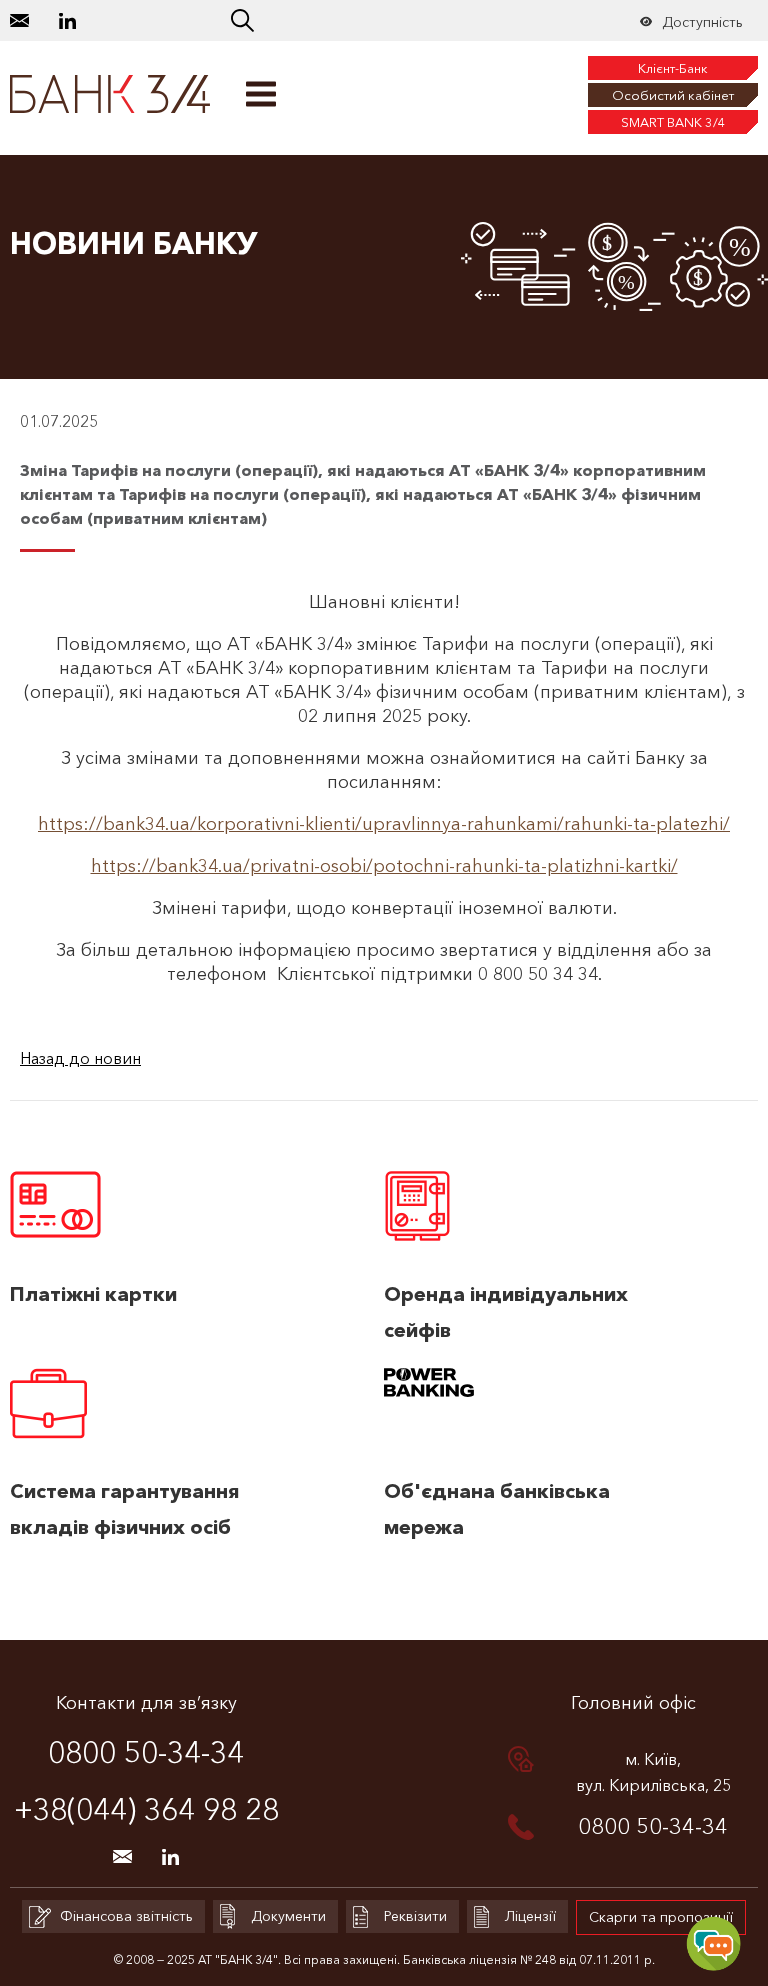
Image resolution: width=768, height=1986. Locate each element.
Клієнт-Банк (673, 68)
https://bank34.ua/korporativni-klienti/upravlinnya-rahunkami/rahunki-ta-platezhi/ (384, 824)
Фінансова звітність (126, 1916)
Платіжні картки (93, 1294)
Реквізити (415, 1916)
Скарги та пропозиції (661, 1917)
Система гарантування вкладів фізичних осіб (125, 1509)
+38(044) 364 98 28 (146, 1809)
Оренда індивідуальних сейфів (506, 1312)
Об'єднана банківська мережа (497, 1509)
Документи (288, 1916)
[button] (242, 20)
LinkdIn (67, 21)
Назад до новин (80, 1058)
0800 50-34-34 (146, 1752)
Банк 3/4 (110, 94)
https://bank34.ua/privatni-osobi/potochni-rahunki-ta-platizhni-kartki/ (384, 866)
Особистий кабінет (673, 95)
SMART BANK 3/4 (673, 122)
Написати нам (19, 20)
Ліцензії (530, 1916)
